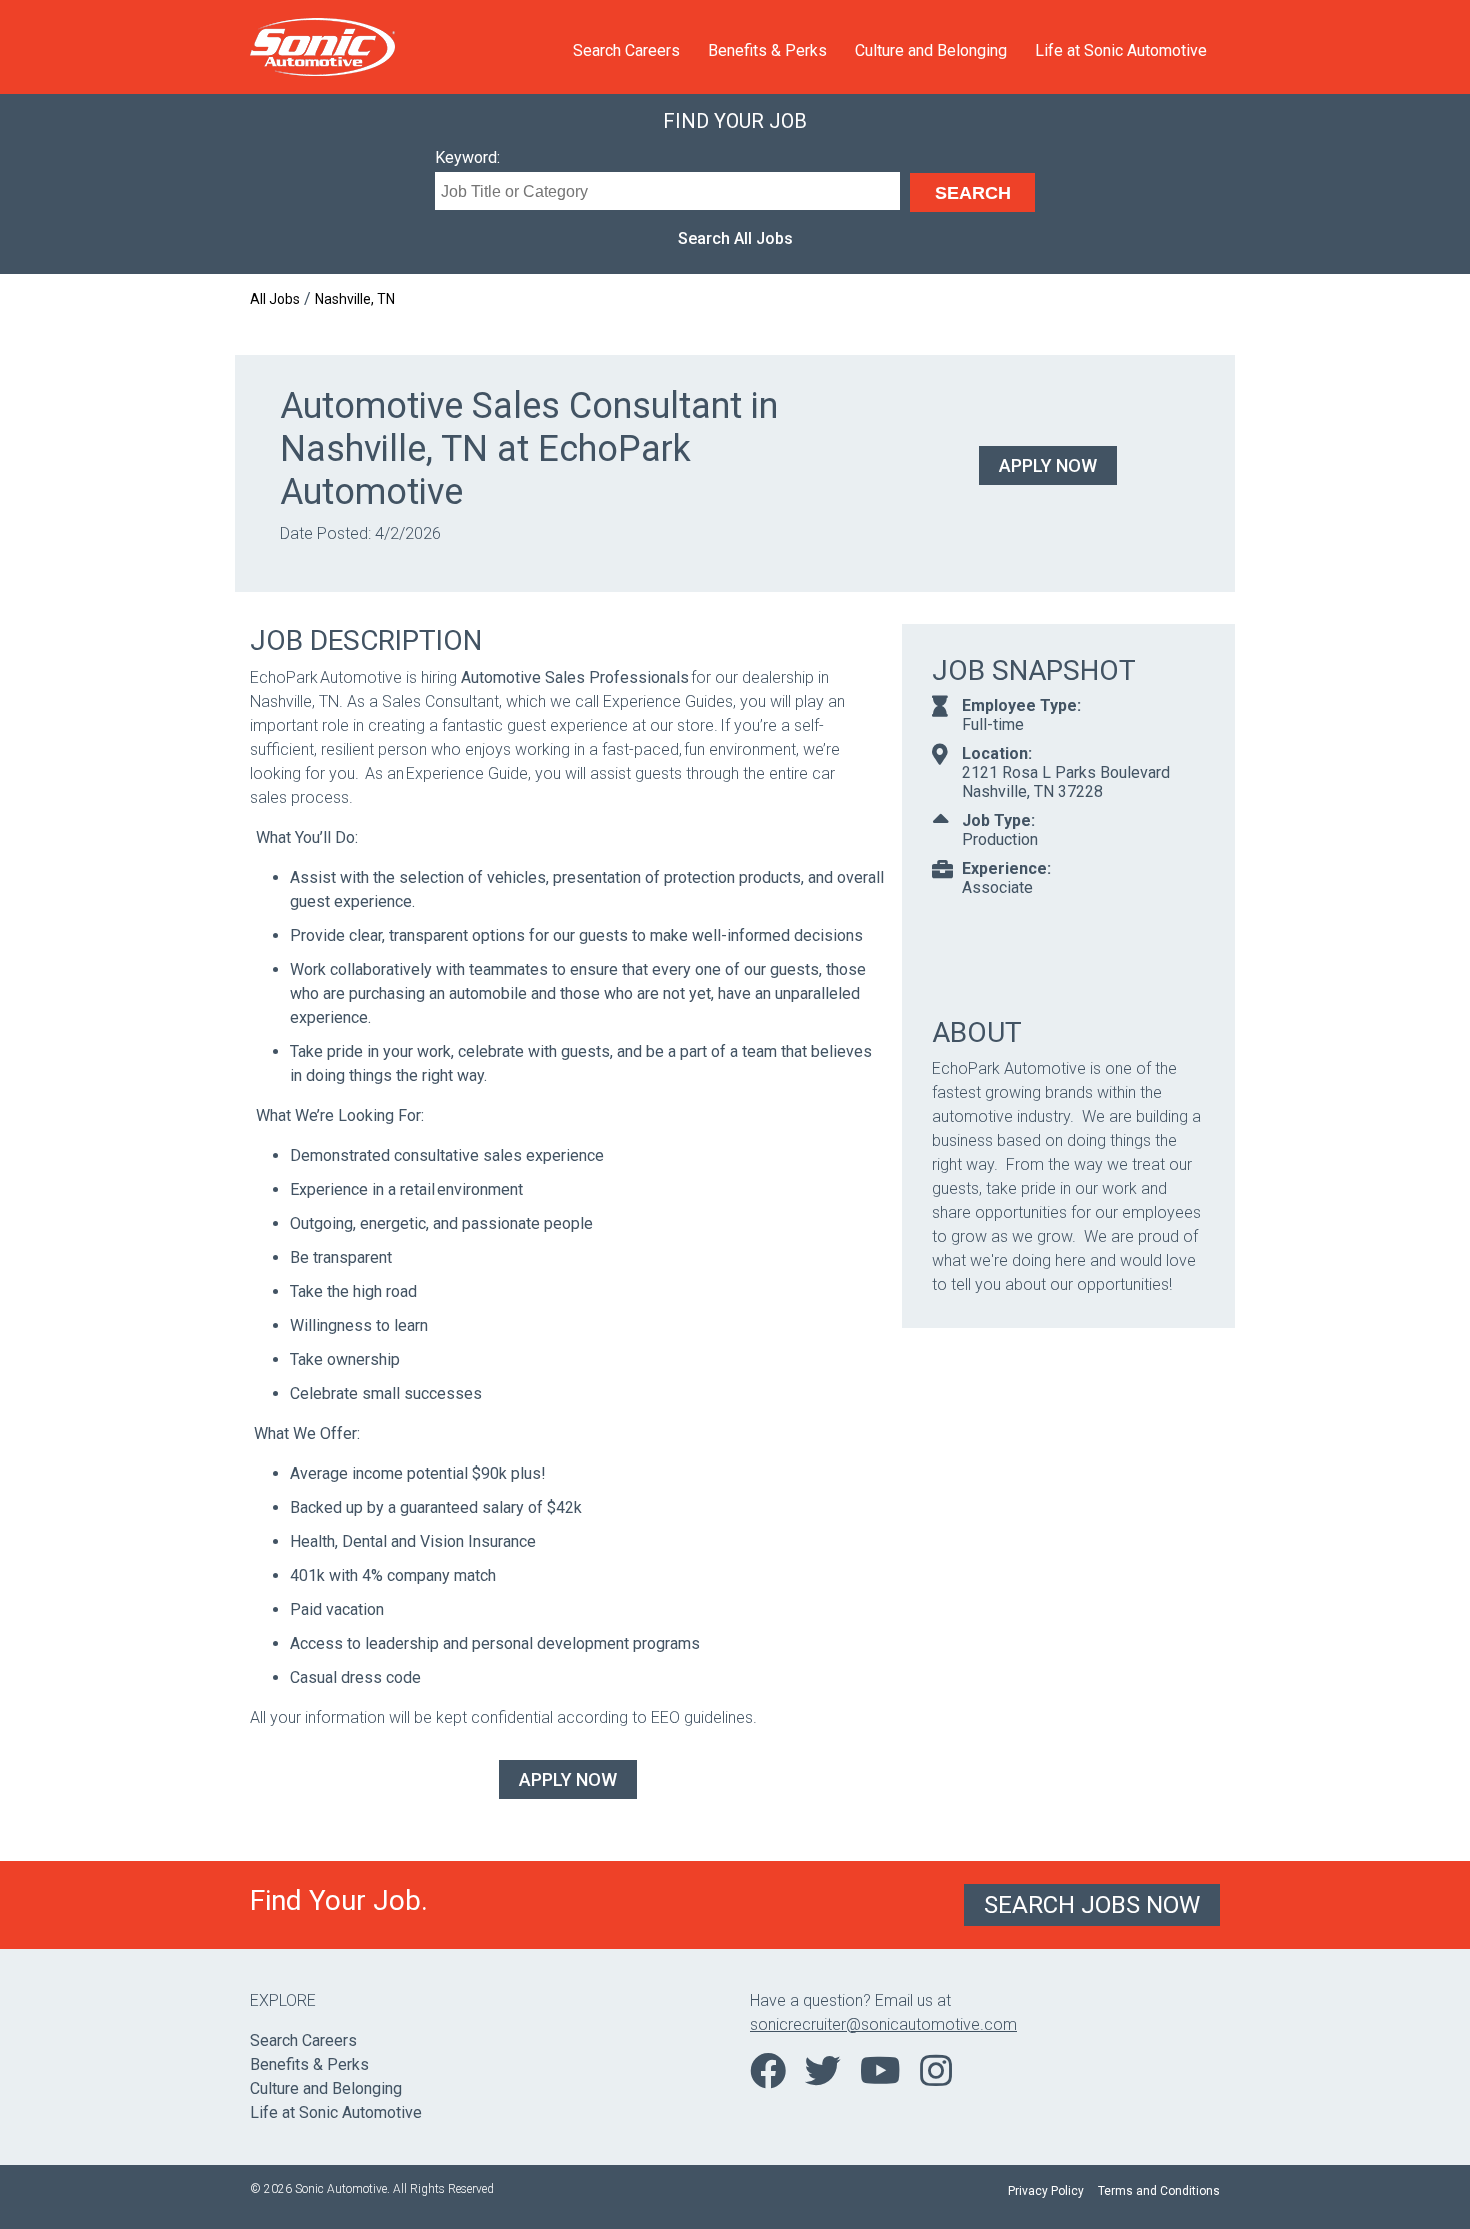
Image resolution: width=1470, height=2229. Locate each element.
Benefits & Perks (767, 50)
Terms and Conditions (1159, 2191)
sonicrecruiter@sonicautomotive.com (883, 2024)
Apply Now (1048, 465)
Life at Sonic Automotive (1121, 50)
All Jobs (275, 299)
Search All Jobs (735, 238)
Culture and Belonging (931, 50)
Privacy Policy (1046, 2191)
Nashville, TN (355, 299)
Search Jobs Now (1092, 1905)
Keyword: (467, 157)
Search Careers (626, 50)
